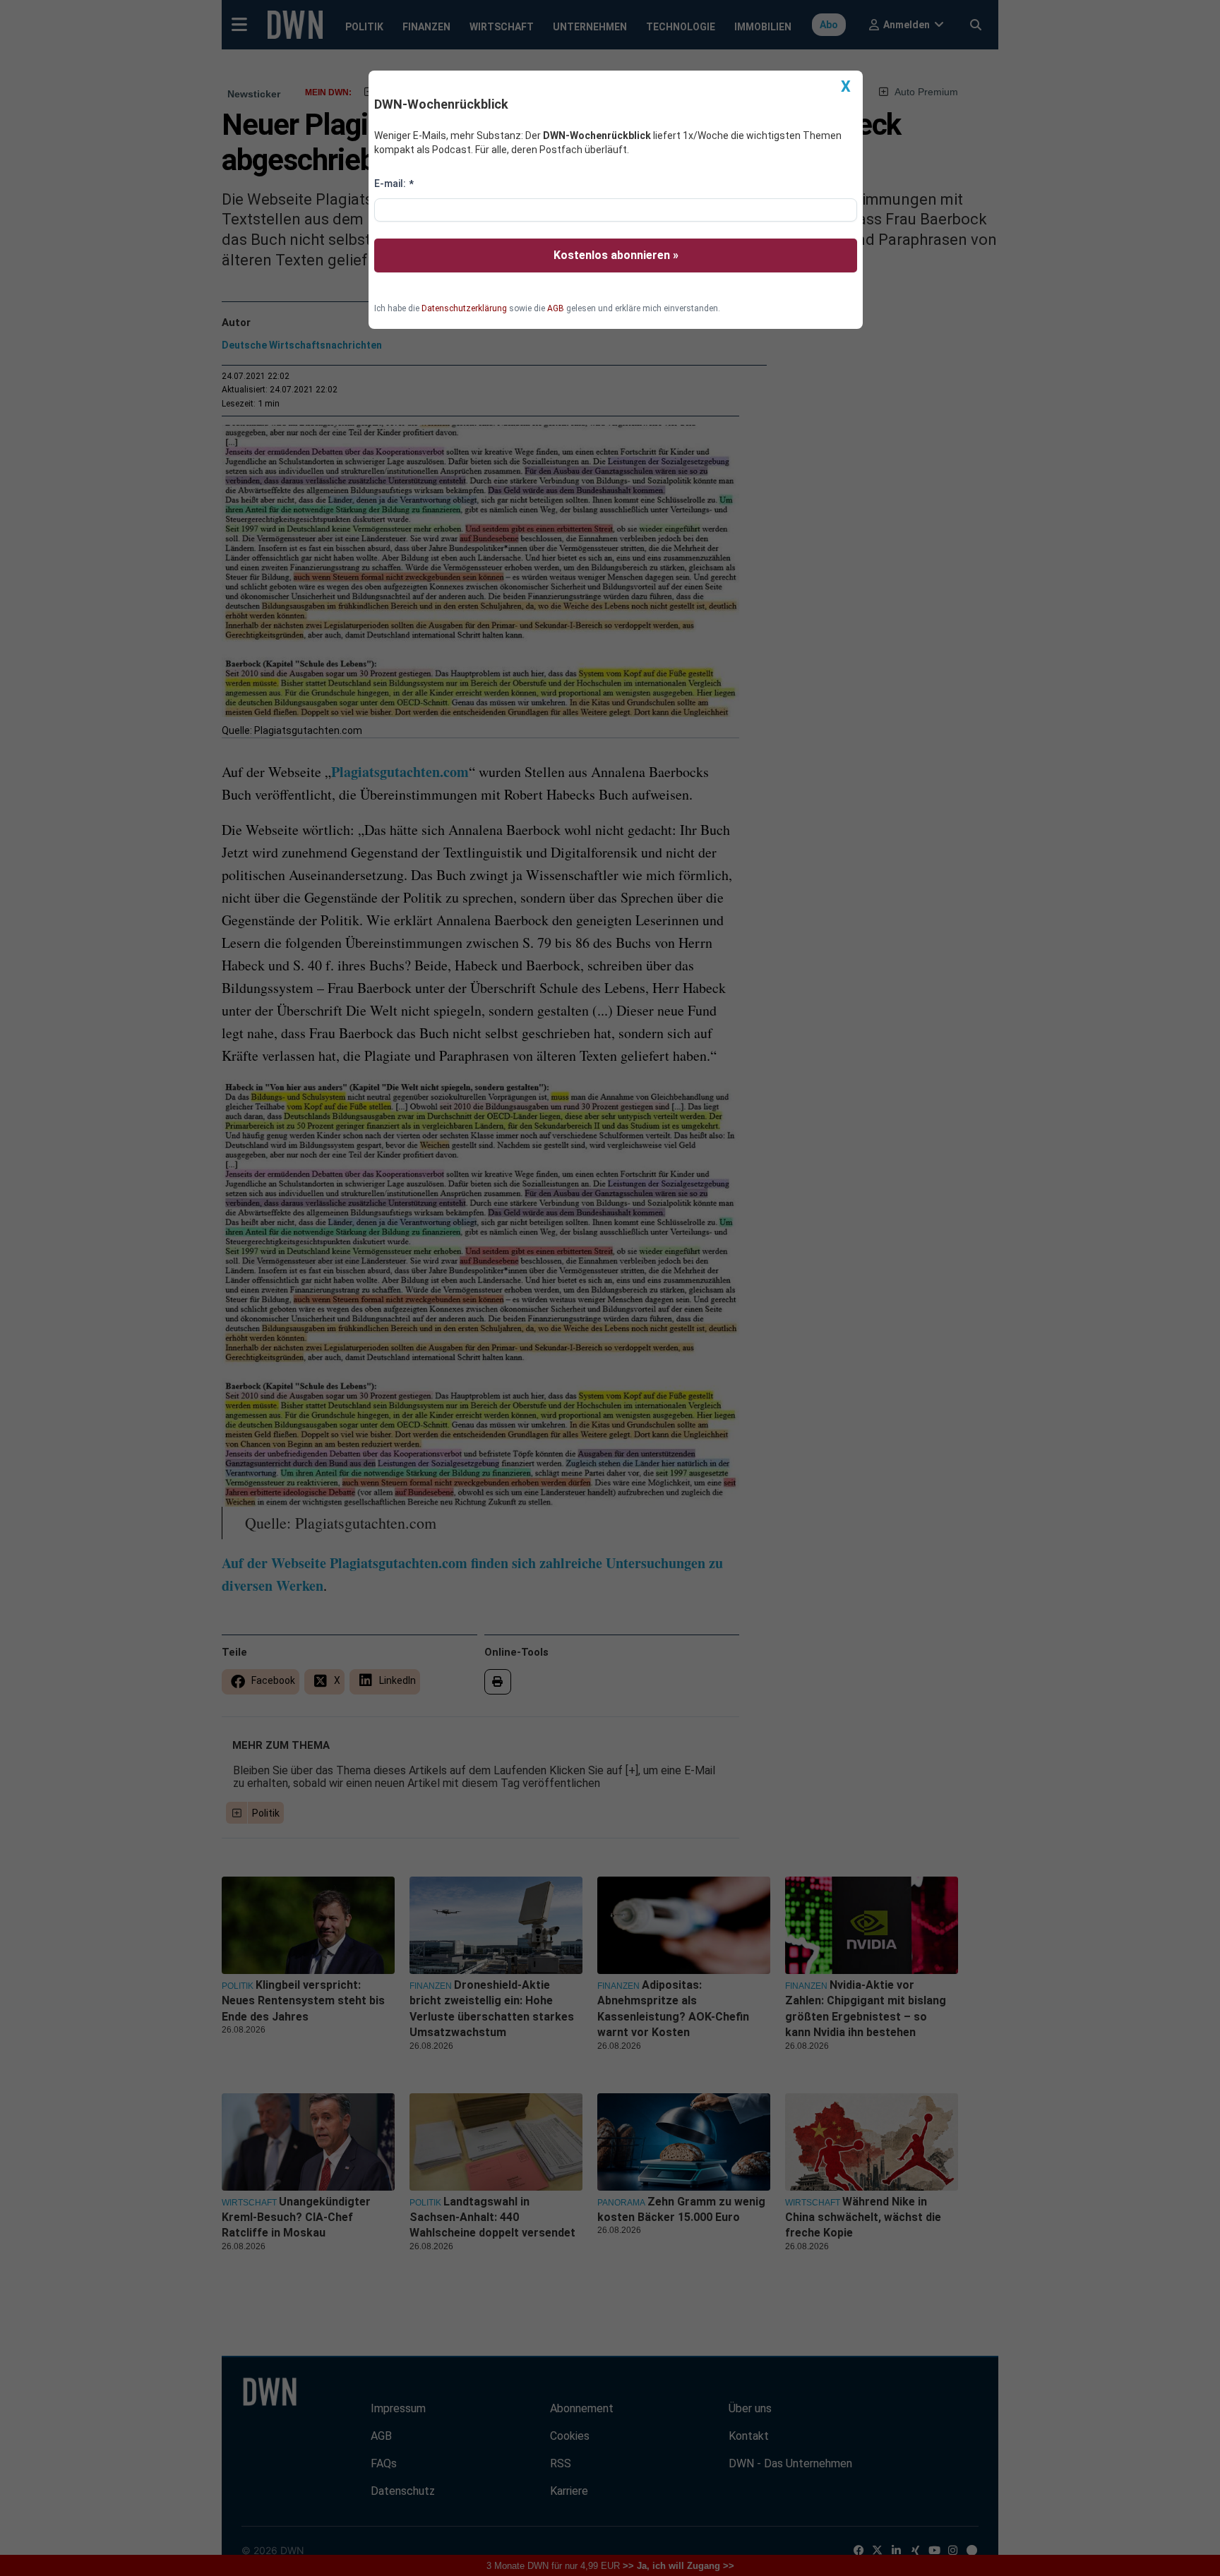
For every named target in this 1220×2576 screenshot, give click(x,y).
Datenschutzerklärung (464, 308)
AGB (556, 308)
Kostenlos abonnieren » (616, 255)
